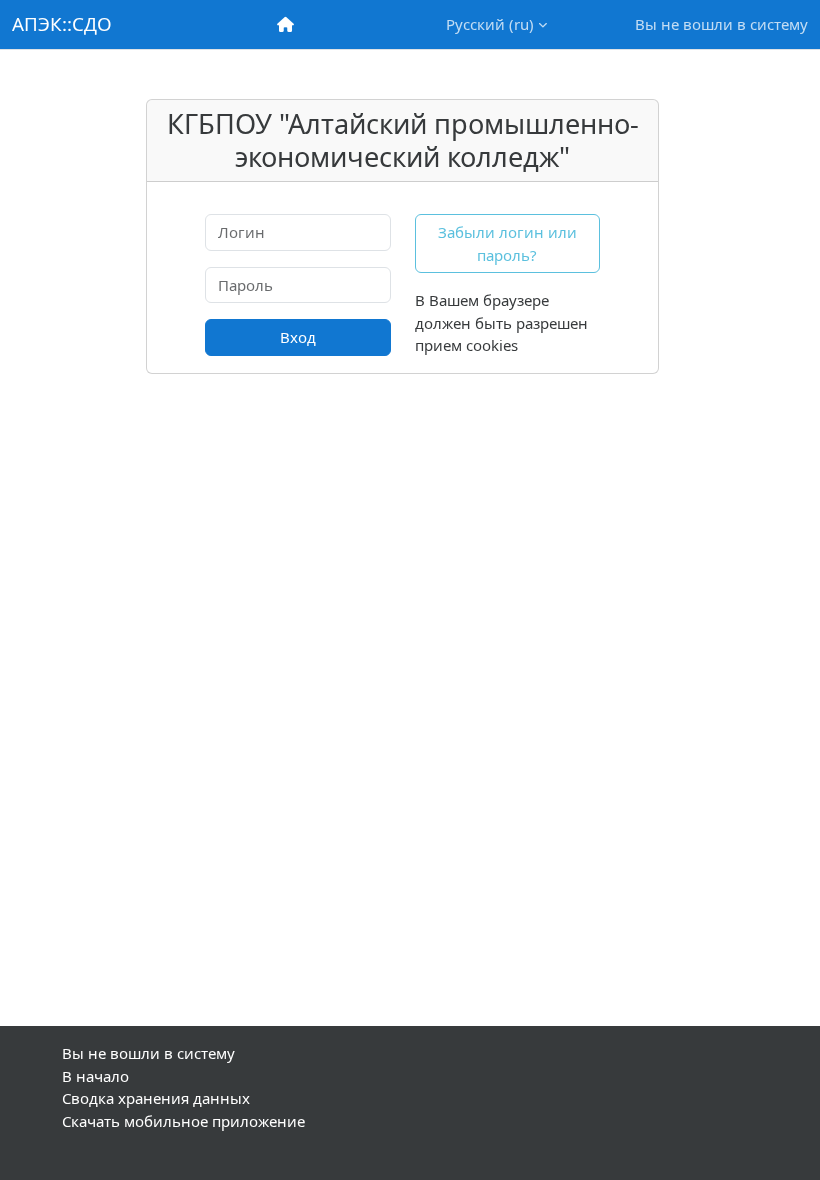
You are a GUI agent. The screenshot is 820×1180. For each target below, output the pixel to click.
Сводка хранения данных (156, 1098)
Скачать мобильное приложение (183, 1121)
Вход (298, 337)
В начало (95, 1076)
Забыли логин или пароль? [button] (507, 243)
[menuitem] (287, 24)
